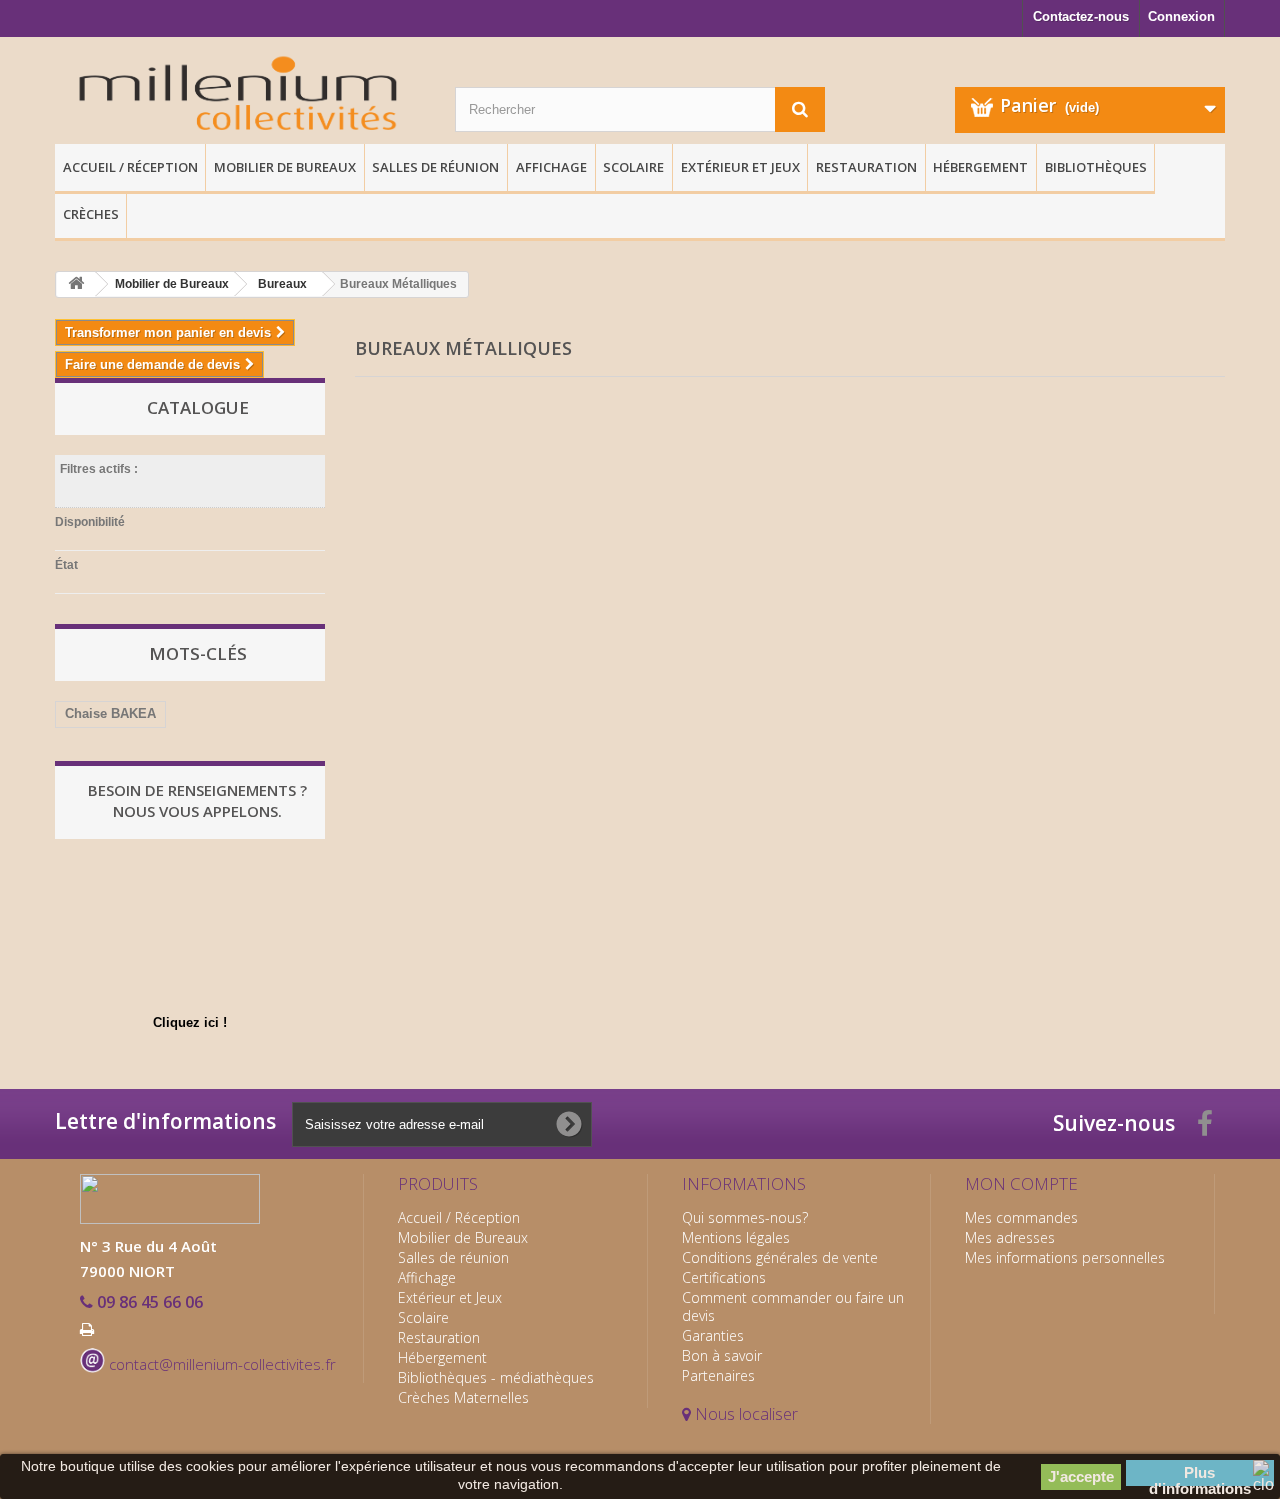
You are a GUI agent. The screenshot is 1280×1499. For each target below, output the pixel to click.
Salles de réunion (435, 167)
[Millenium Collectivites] (240, 95)
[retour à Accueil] (76, 284)
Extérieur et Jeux (740, 167)
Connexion (1181, 16)
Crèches (91, 214)
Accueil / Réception (130, 167)
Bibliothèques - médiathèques (496, 1377)
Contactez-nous (1081, 16)
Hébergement (980, 167)
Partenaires (718, 1375)
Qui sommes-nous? (745, 1217)
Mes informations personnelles (1065, 1257)
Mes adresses (1010, 1237)
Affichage (551, 167)
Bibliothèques (1096, 167)
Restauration (866, 167)
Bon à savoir (722, 1355)
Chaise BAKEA (110, 713)
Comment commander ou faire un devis (793, 1306)
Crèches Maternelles (463, 1397)
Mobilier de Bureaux (285, 167)
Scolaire (633, 167)
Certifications (724, 1277)
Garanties (713, 1335)
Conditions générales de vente (780, 1257)
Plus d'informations (1200, 1475)
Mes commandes (1021, 1217)
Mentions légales (736, 1237)
